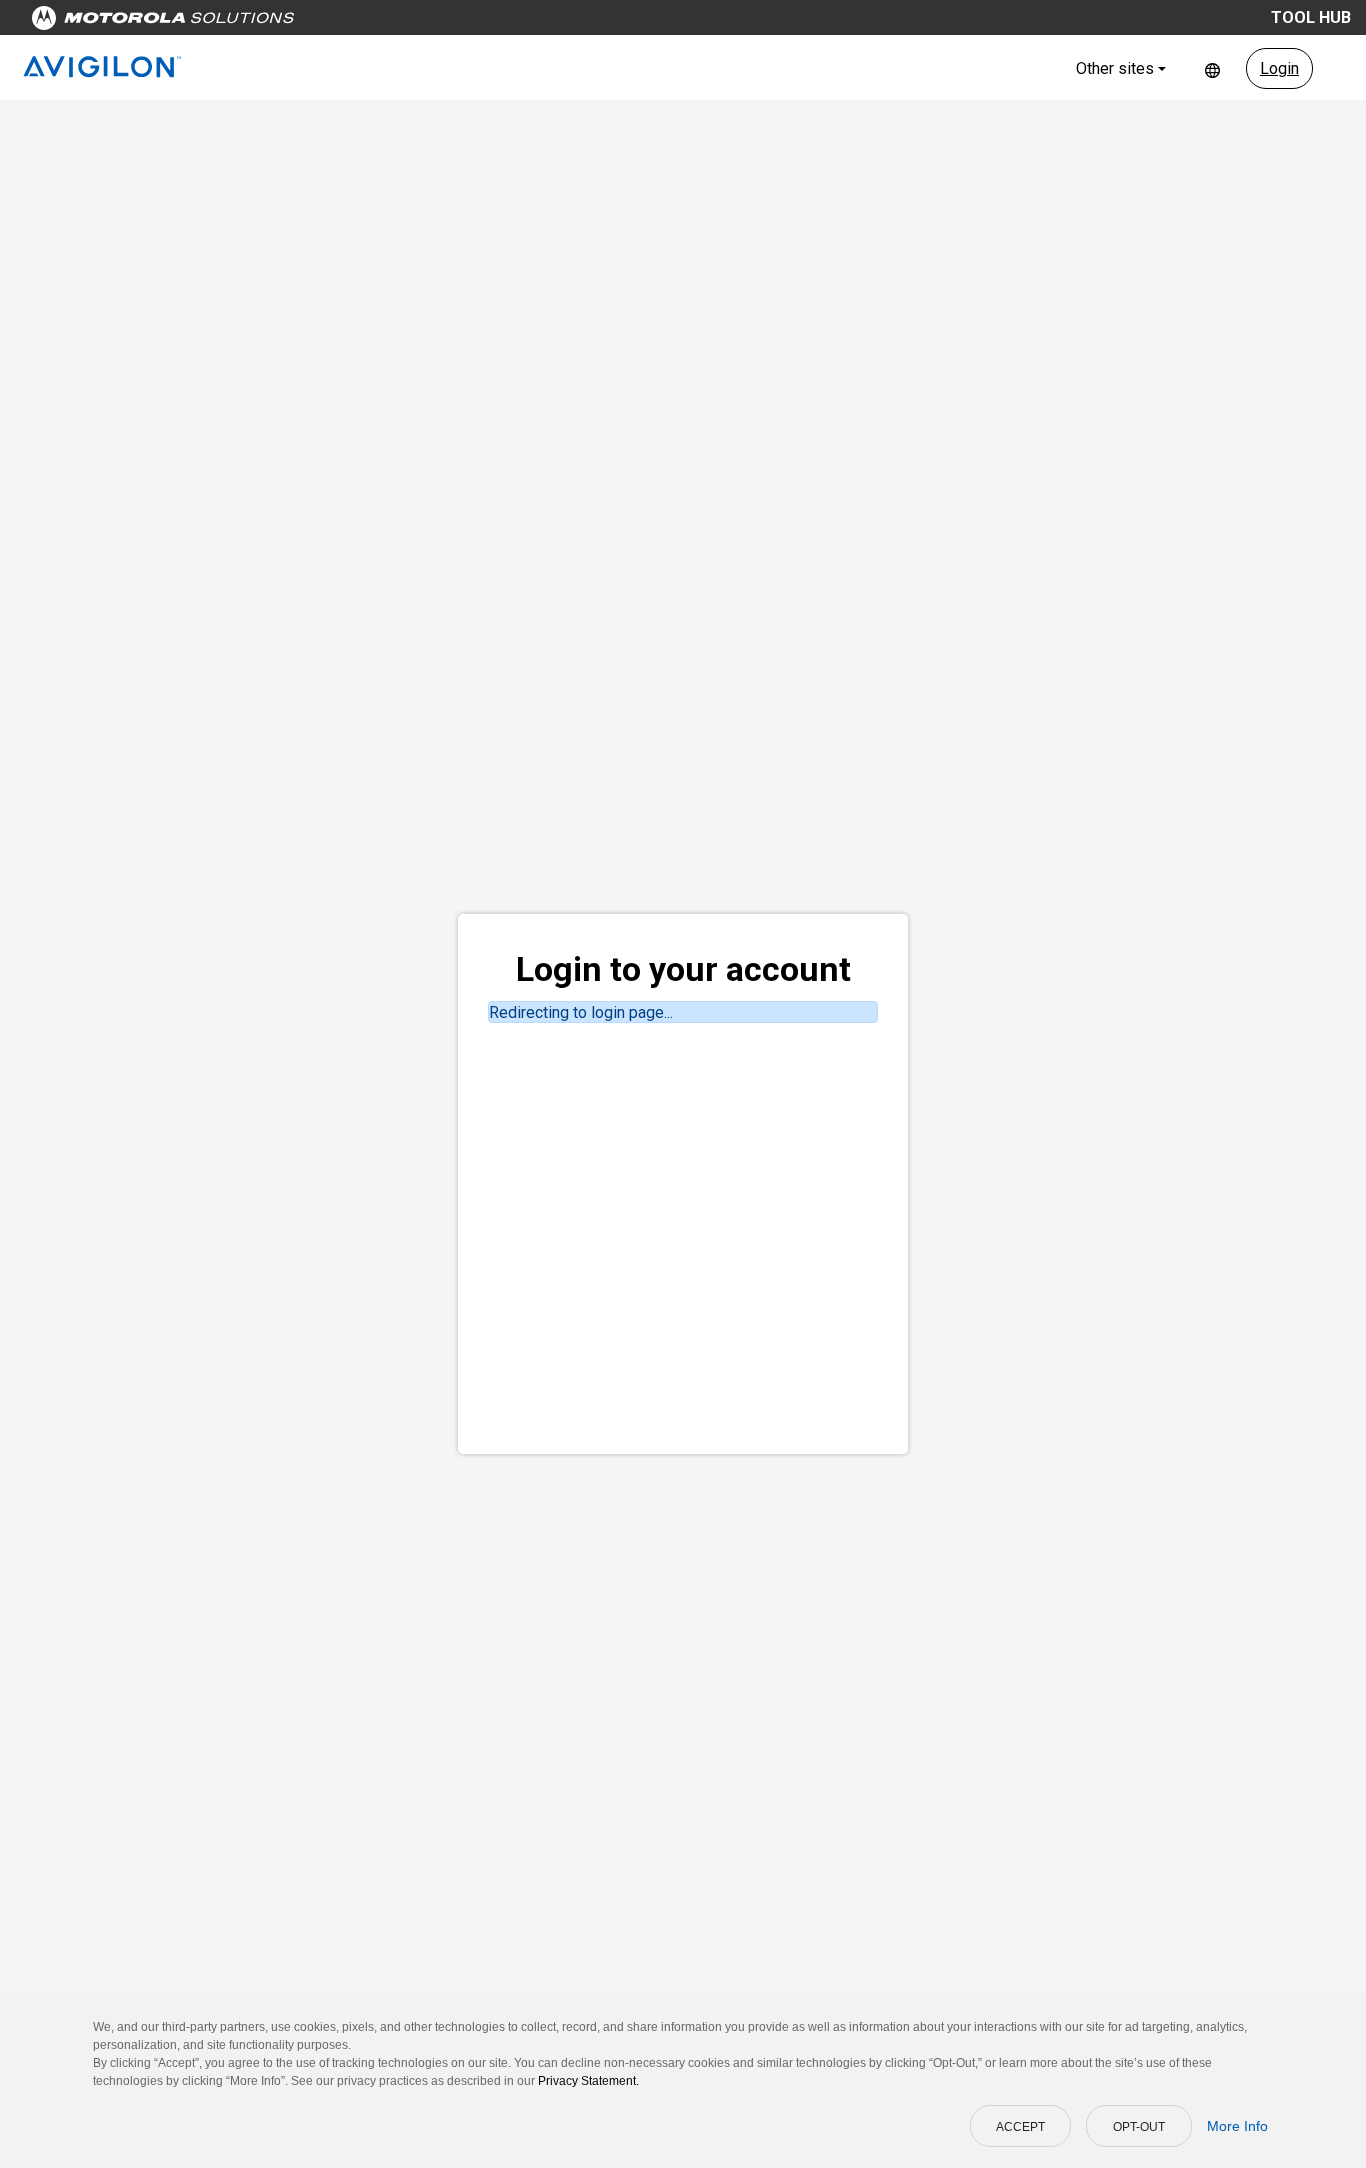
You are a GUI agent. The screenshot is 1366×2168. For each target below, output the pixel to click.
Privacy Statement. (588, 2081)
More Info (1237, 2126)
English (1212, 68)
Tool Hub (1311, 17)
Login (1279, 68)
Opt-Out (1139, 2127)
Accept (1020, 2127)
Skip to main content (382, 22)
